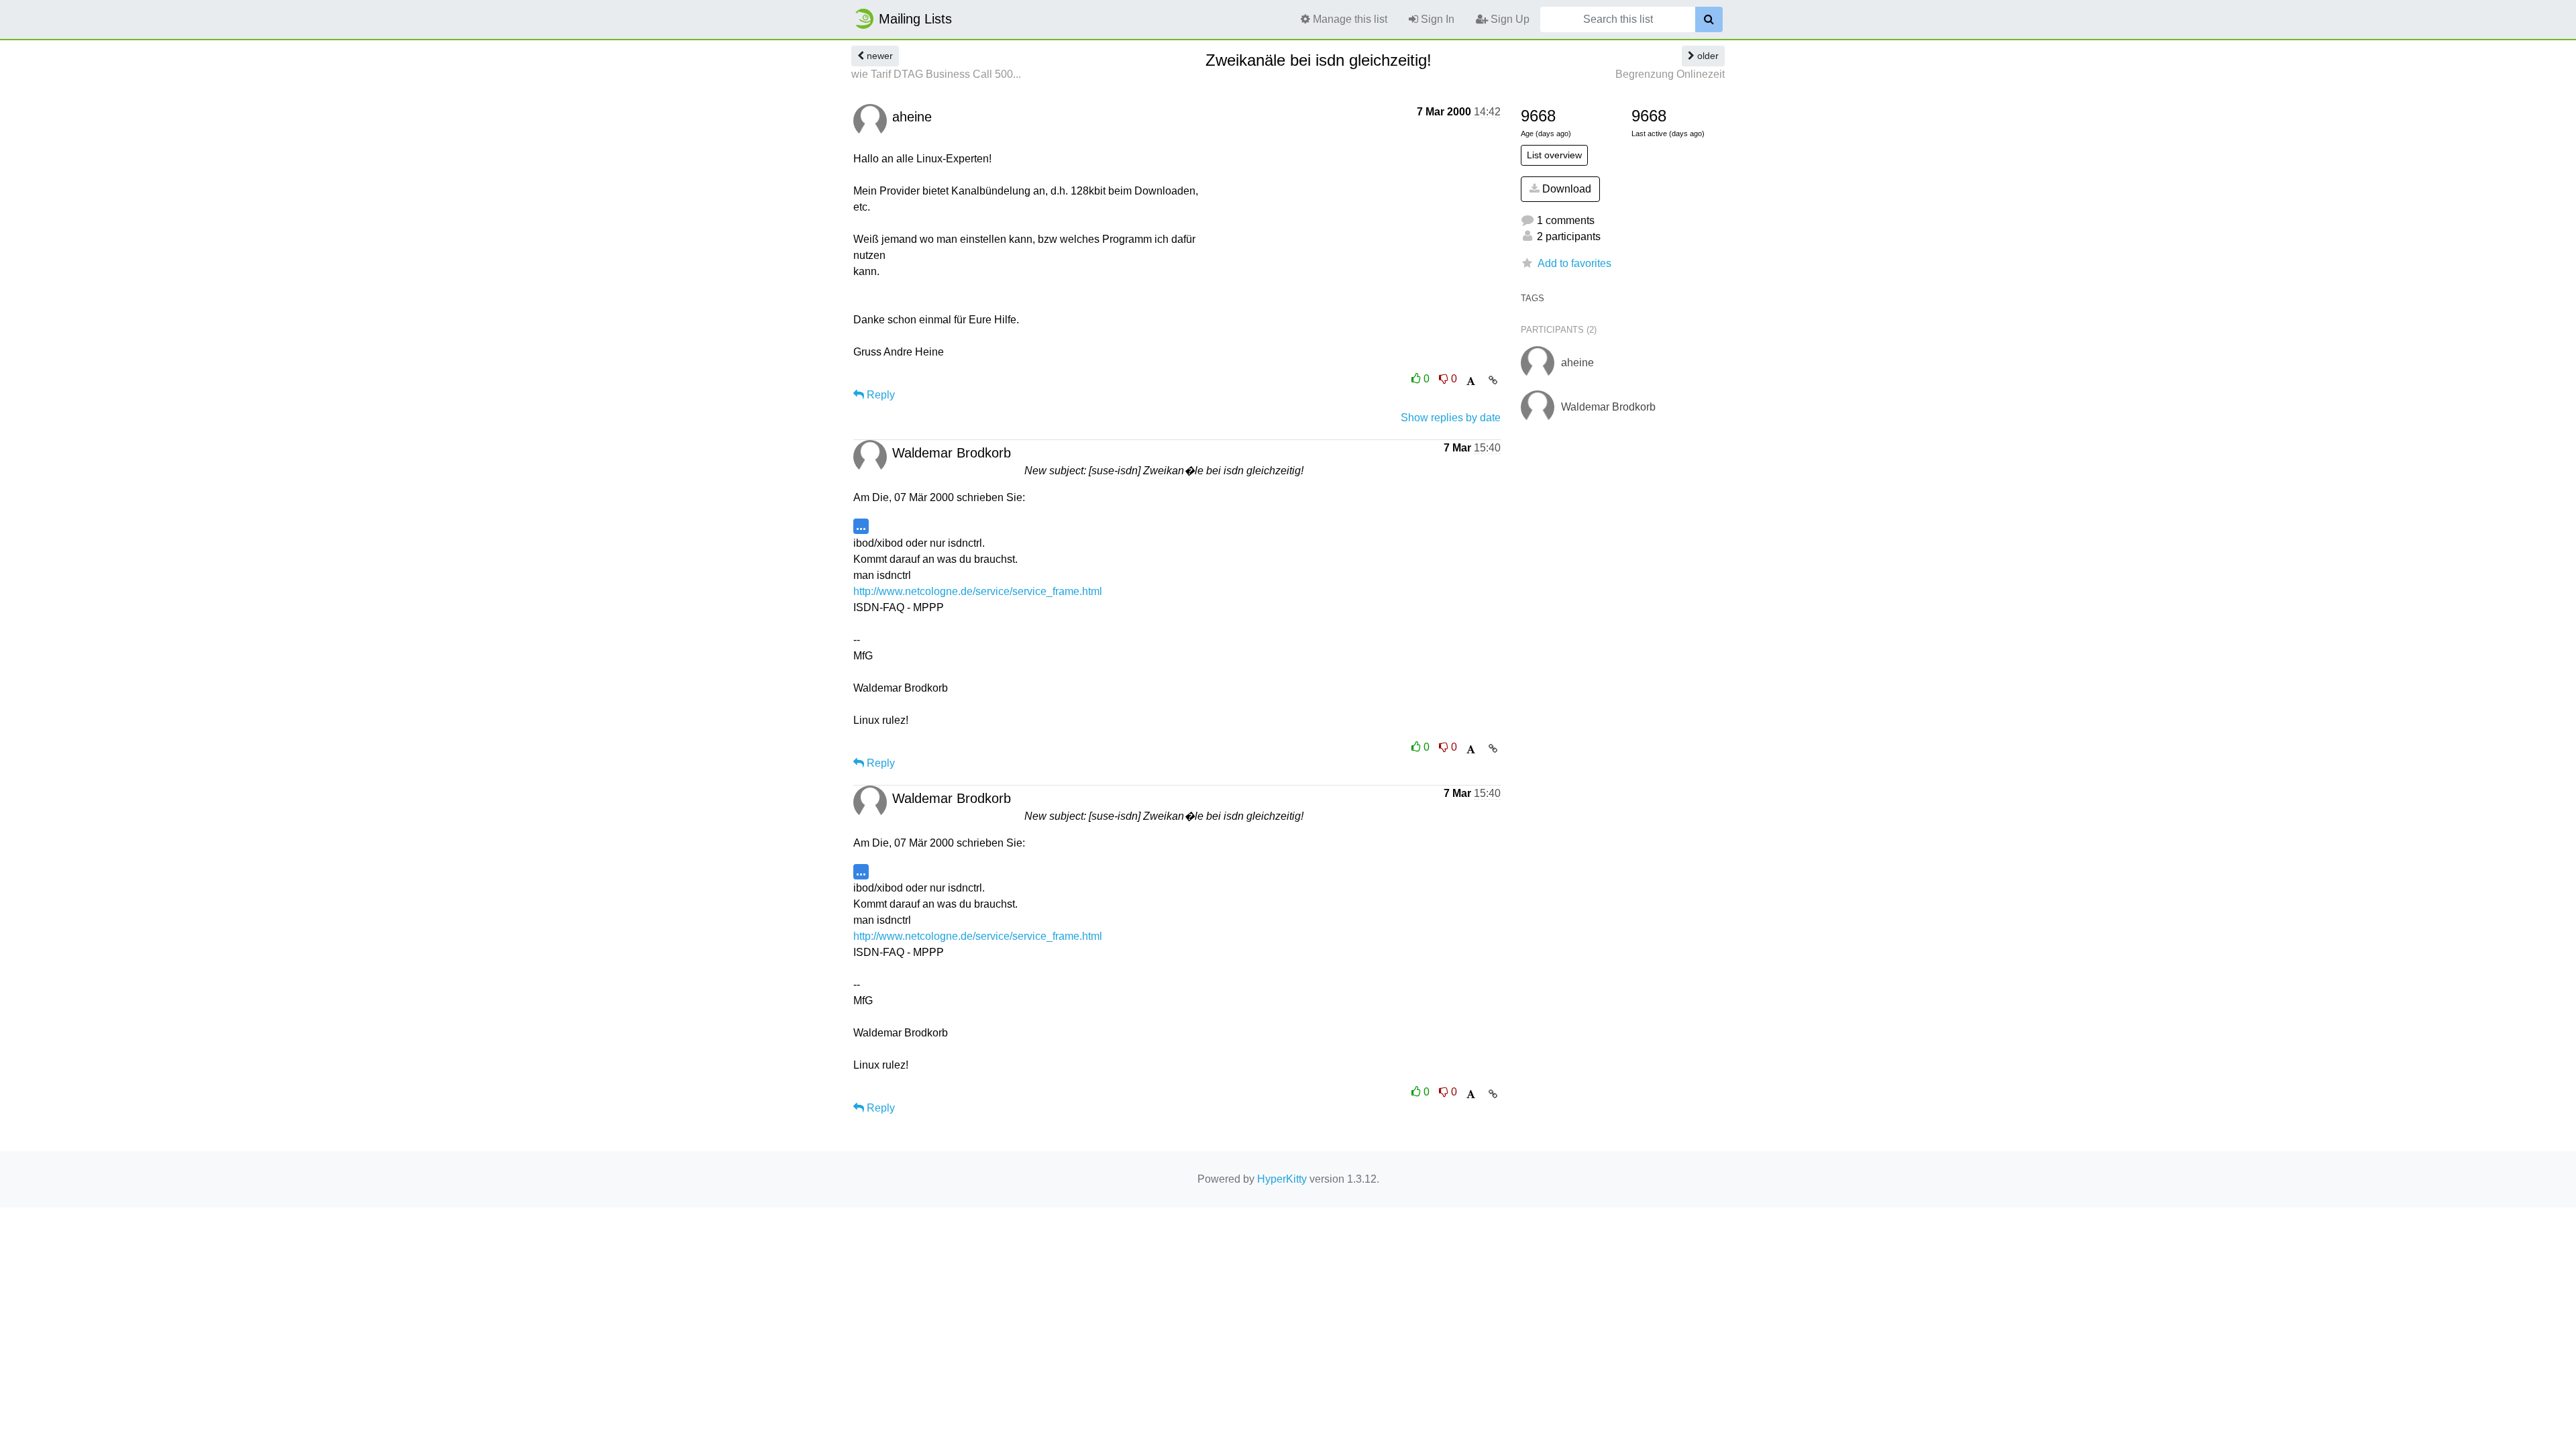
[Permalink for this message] (1493, 380)
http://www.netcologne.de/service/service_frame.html (978, 591)
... (861, 526)
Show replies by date (1451, 418)
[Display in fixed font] (1471, 381)
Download (1565, 189)
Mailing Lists (915, 19)
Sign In (1436, 19)
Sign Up (1509, 19)
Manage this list (1349, 19)
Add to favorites (1574, 263)
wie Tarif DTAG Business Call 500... (936, 74)
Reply (879, 395)
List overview (1554, 155)
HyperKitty (1282, 1179)
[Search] (1709, 19)
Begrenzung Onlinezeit (1670, 74)
